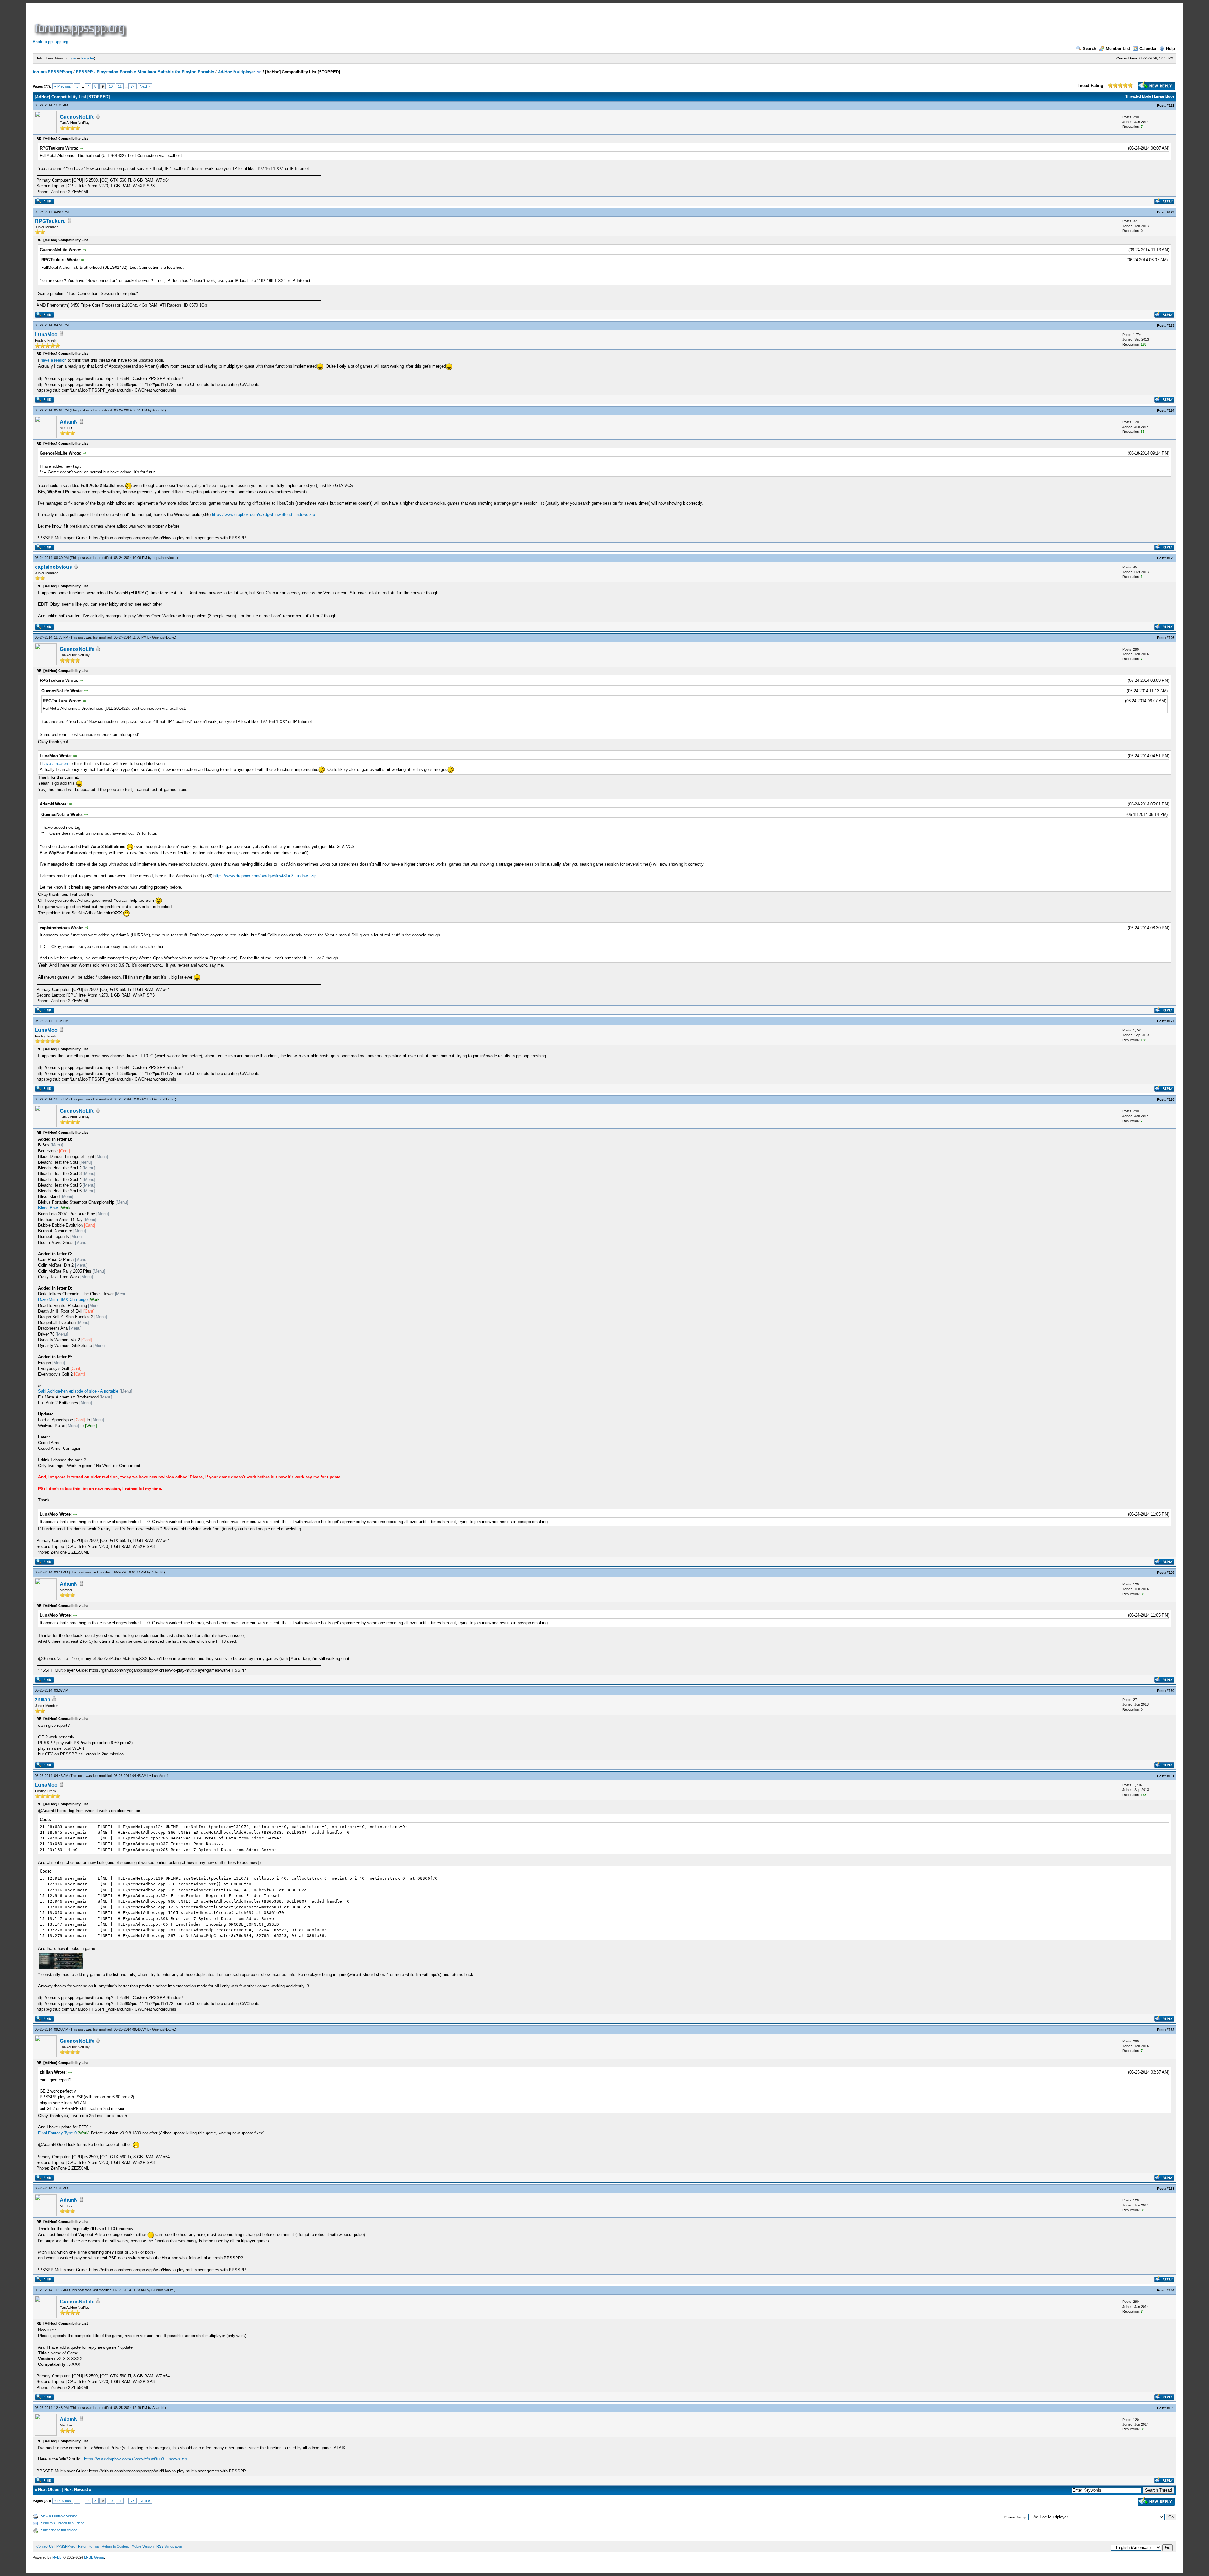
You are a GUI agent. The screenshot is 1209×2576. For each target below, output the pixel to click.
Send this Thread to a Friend (63, 2523)
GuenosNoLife (77, 117)
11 (120, 86)
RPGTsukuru (50, 221)
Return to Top (88, 2546)
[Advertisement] (243, 23)
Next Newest (76, 2490)
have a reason (54, 360)
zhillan (43, 1700)
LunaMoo (46, 334)
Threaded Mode (1138, 96)
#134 (1171, 2290)
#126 (1171, 638)
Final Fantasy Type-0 (57, 2133)
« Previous (63, 86)
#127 (1171, 1021)
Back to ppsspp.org (51, 42)
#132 (1171, 2030)
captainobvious (164, 558)
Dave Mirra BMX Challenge (63, 1299)
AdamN (158, 410)
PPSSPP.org (66, 2546)
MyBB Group (94, 2557)
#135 (1171, 2408)
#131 (1171, 1776)
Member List (1118, 49)
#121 (1171, 105)
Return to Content (115, 2546)
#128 (1171, 1099)
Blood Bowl (48, 1208)
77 (133, 86)
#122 (1171, 212)
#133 (1171, 2189)
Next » (145, 86)
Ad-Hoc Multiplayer (236, 72)
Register (88, 58)
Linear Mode (1164, 96)
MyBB (57, 2557)
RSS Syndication (169, 2546)
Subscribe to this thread (59, 2530)
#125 (1171, 558)
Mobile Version (143, 2546)
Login (72, 58)
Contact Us (45, 2546)
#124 (1171, 410)
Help (1171, 49)
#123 (1171, 325)
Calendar (1148, 49)
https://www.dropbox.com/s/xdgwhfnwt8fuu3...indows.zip (263, 514)
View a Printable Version (59, 2516)
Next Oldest (49, 2490)
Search (1090, 49)
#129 (1171, 1573)
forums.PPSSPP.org (52, 72)
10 (111, 86)
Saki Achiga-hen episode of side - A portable (78, 1391)
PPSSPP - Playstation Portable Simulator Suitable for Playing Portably (145, 72)
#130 (1171, 1691)
